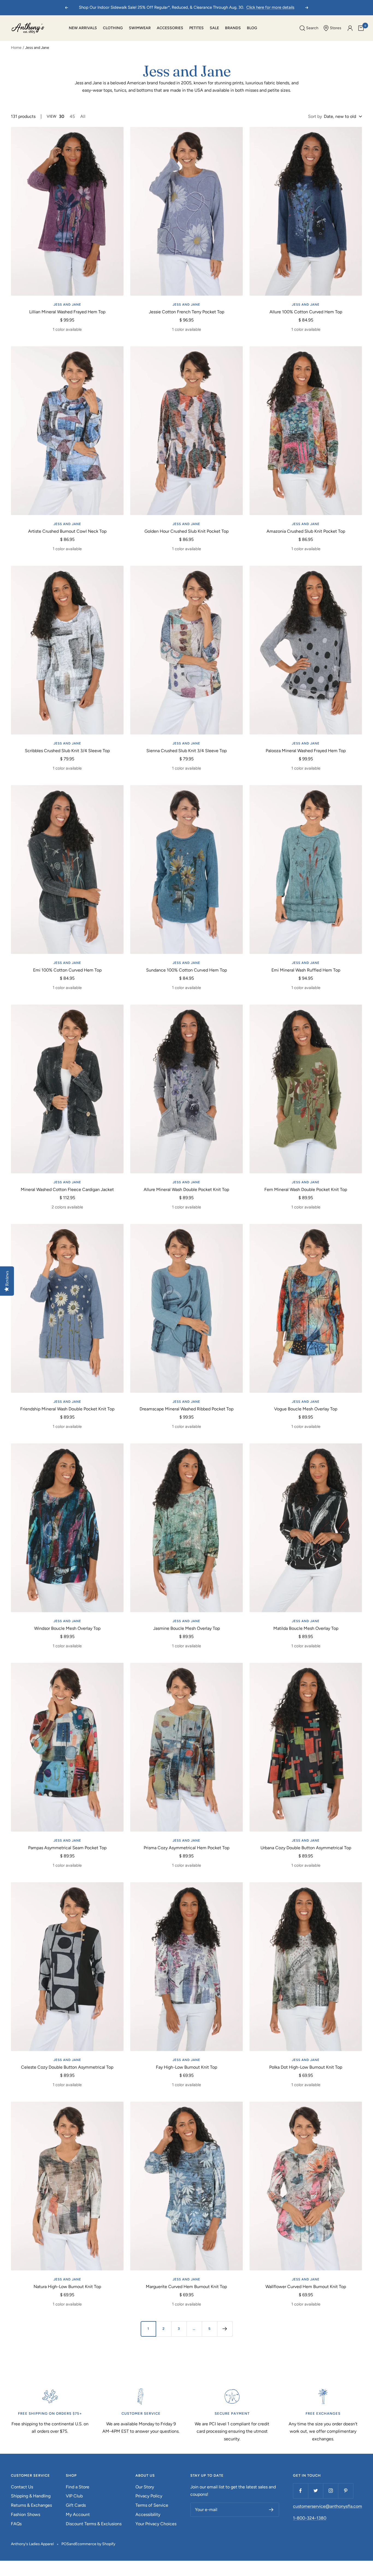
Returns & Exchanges (31, 2505)
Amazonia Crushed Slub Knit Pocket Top (306, 531)
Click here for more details (270, 7)
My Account (78, 2514)
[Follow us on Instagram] (331, 2491)
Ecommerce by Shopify (95, 2544)
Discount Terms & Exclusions (94, 2524)
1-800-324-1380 (310, 2518)
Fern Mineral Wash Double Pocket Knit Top (306, 1189)
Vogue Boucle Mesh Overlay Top (306, 1409)
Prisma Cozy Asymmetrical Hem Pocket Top (187, 1848)
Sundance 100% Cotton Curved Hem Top (187, 970)
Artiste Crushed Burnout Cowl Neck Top (67, 531)
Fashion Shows (26, 2514)
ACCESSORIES (170, 28)
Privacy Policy (149, 2496)
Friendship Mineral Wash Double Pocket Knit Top (67, 1409)
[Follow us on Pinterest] (346, 2491)
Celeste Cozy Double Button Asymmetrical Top (67, 2067)
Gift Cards (76, 2505)
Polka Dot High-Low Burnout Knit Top (306, 2067)
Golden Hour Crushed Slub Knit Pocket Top (187, 531)
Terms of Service (152, 2505)
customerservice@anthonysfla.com (328, 2506)
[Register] (271, 2510)
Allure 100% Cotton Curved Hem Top (306, 312)
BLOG (252, 28)
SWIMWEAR (140, 28)
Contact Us (22, 2487)
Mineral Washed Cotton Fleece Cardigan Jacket (67, 1189)
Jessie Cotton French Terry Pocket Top (187, 312)
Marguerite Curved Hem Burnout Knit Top (186, 2287)
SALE (214, 28)
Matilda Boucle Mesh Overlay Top (306, 1628)
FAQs (16, 2524)
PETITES (196, 28)
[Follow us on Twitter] (316, 2491)
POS (65, 2544)
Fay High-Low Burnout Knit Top (187, 2067)
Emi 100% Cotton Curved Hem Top (67, 970)
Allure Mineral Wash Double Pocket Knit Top (186, 1189)
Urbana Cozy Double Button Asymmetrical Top (306, 1848)
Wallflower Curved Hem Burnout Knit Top (306, 2287)
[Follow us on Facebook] (301, 2491)
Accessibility (148, 2514)
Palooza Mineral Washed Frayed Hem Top (306, 751)
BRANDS (233, 28)
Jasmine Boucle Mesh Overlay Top (187, 1628)
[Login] (350, 28)
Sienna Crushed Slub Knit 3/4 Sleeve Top (187, 751)
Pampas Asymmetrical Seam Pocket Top (67, 1848)
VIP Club (74, 2496)
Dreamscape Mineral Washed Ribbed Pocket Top (187, 1409)
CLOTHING (113, 28)
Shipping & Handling (31, 2496)
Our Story (145, 2487)
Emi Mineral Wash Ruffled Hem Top (306, 970)
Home (16, 48)
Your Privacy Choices (156, 2524)
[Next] (225, 2329)
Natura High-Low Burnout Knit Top (67, 2287)
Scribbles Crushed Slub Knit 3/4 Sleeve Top (67, 751)
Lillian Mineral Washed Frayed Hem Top (67, 312)
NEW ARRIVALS (83, 28)
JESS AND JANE (67, 305)
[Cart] (361, 28)
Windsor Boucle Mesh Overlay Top (67, 1628)
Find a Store (78, 2487)
